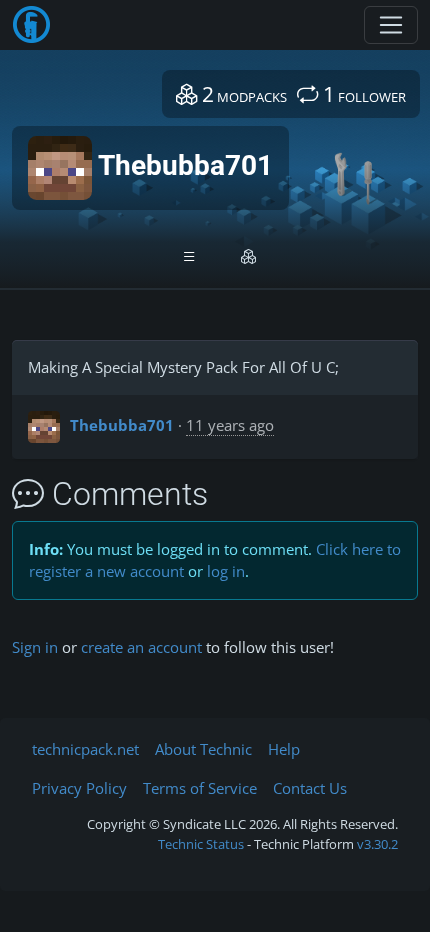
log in (226, 571)
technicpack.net (85, 749)
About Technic (203, 749)
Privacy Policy (79, 788)
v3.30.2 (377, 844)
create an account (141, 647)
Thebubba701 (122, 425)
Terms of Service (200, 788)
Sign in (35, 647)
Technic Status (201, 844)
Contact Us (310, 788)
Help (284, 749)
